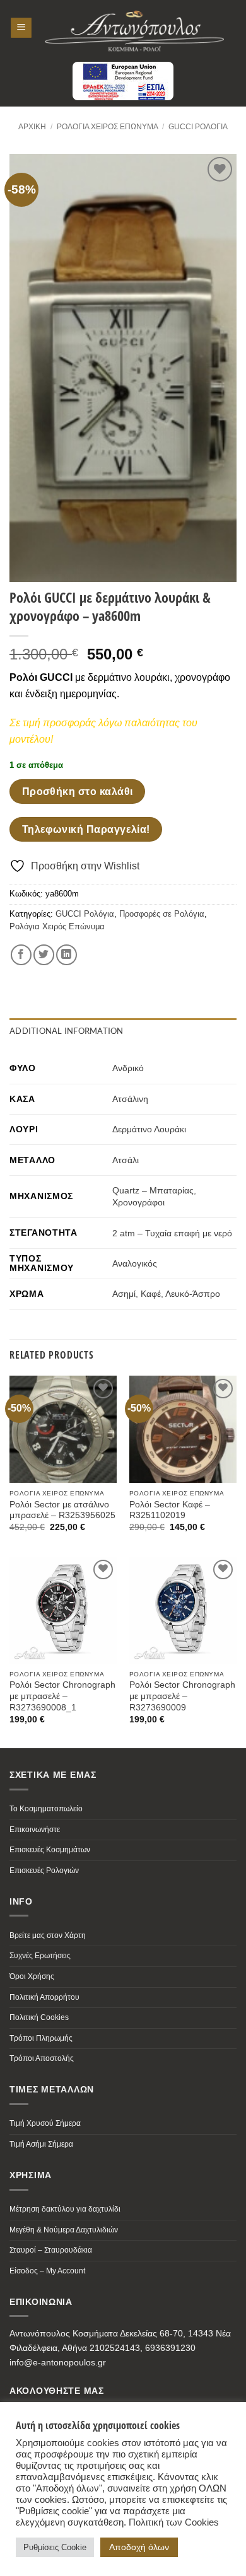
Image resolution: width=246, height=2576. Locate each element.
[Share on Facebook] (21, 955)
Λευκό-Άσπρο (193, 1294)
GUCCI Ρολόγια (198, 127)
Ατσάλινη (130, 1099)
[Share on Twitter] (44, 955)
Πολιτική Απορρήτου (44, 1997)
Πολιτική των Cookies (174, 2522)
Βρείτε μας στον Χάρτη (48, 1935)
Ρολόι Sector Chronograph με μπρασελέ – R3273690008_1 (62, 1696)
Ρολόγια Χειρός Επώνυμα (108, 127)
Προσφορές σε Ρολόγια (162, 914)
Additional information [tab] (67, 1031)
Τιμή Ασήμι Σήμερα (41, 2144)
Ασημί (124, 1294)
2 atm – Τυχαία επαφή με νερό (172, 1233)
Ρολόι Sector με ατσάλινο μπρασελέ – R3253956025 (62, 1510)
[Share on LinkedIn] (67, 955)
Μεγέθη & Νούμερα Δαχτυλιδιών (64, 2230)
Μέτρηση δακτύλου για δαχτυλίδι (65, 2209)
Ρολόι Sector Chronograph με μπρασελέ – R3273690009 (182, 1696)
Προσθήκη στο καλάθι (78, 792)
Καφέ (151, 1294)
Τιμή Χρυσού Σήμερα (45, 2123)
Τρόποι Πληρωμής (41, 2038)
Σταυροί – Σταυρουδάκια (51, 2250)
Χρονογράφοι (138, 1202)
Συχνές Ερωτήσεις (40, 1956)
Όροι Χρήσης (32, 1976)
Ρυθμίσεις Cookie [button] (55, 2547)
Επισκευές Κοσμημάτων (50, 1850)
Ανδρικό (128, 1068)
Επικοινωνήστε (35, 1830)
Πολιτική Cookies (39, 2017)
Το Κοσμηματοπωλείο (46, 1809)
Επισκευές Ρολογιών (44, 1871)
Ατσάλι (126, 1160)
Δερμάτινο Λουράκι (149, 1129)
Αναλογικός (135, 1263)
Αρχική (32, 127)
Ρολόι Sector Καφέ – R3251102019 (170, 1510)
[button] (21, 28)
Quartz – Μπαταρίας (153, 1190)
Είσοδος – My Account (47, 2271)
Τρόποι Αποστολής (42, 2058)
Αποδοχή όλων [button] (139, 2547)
